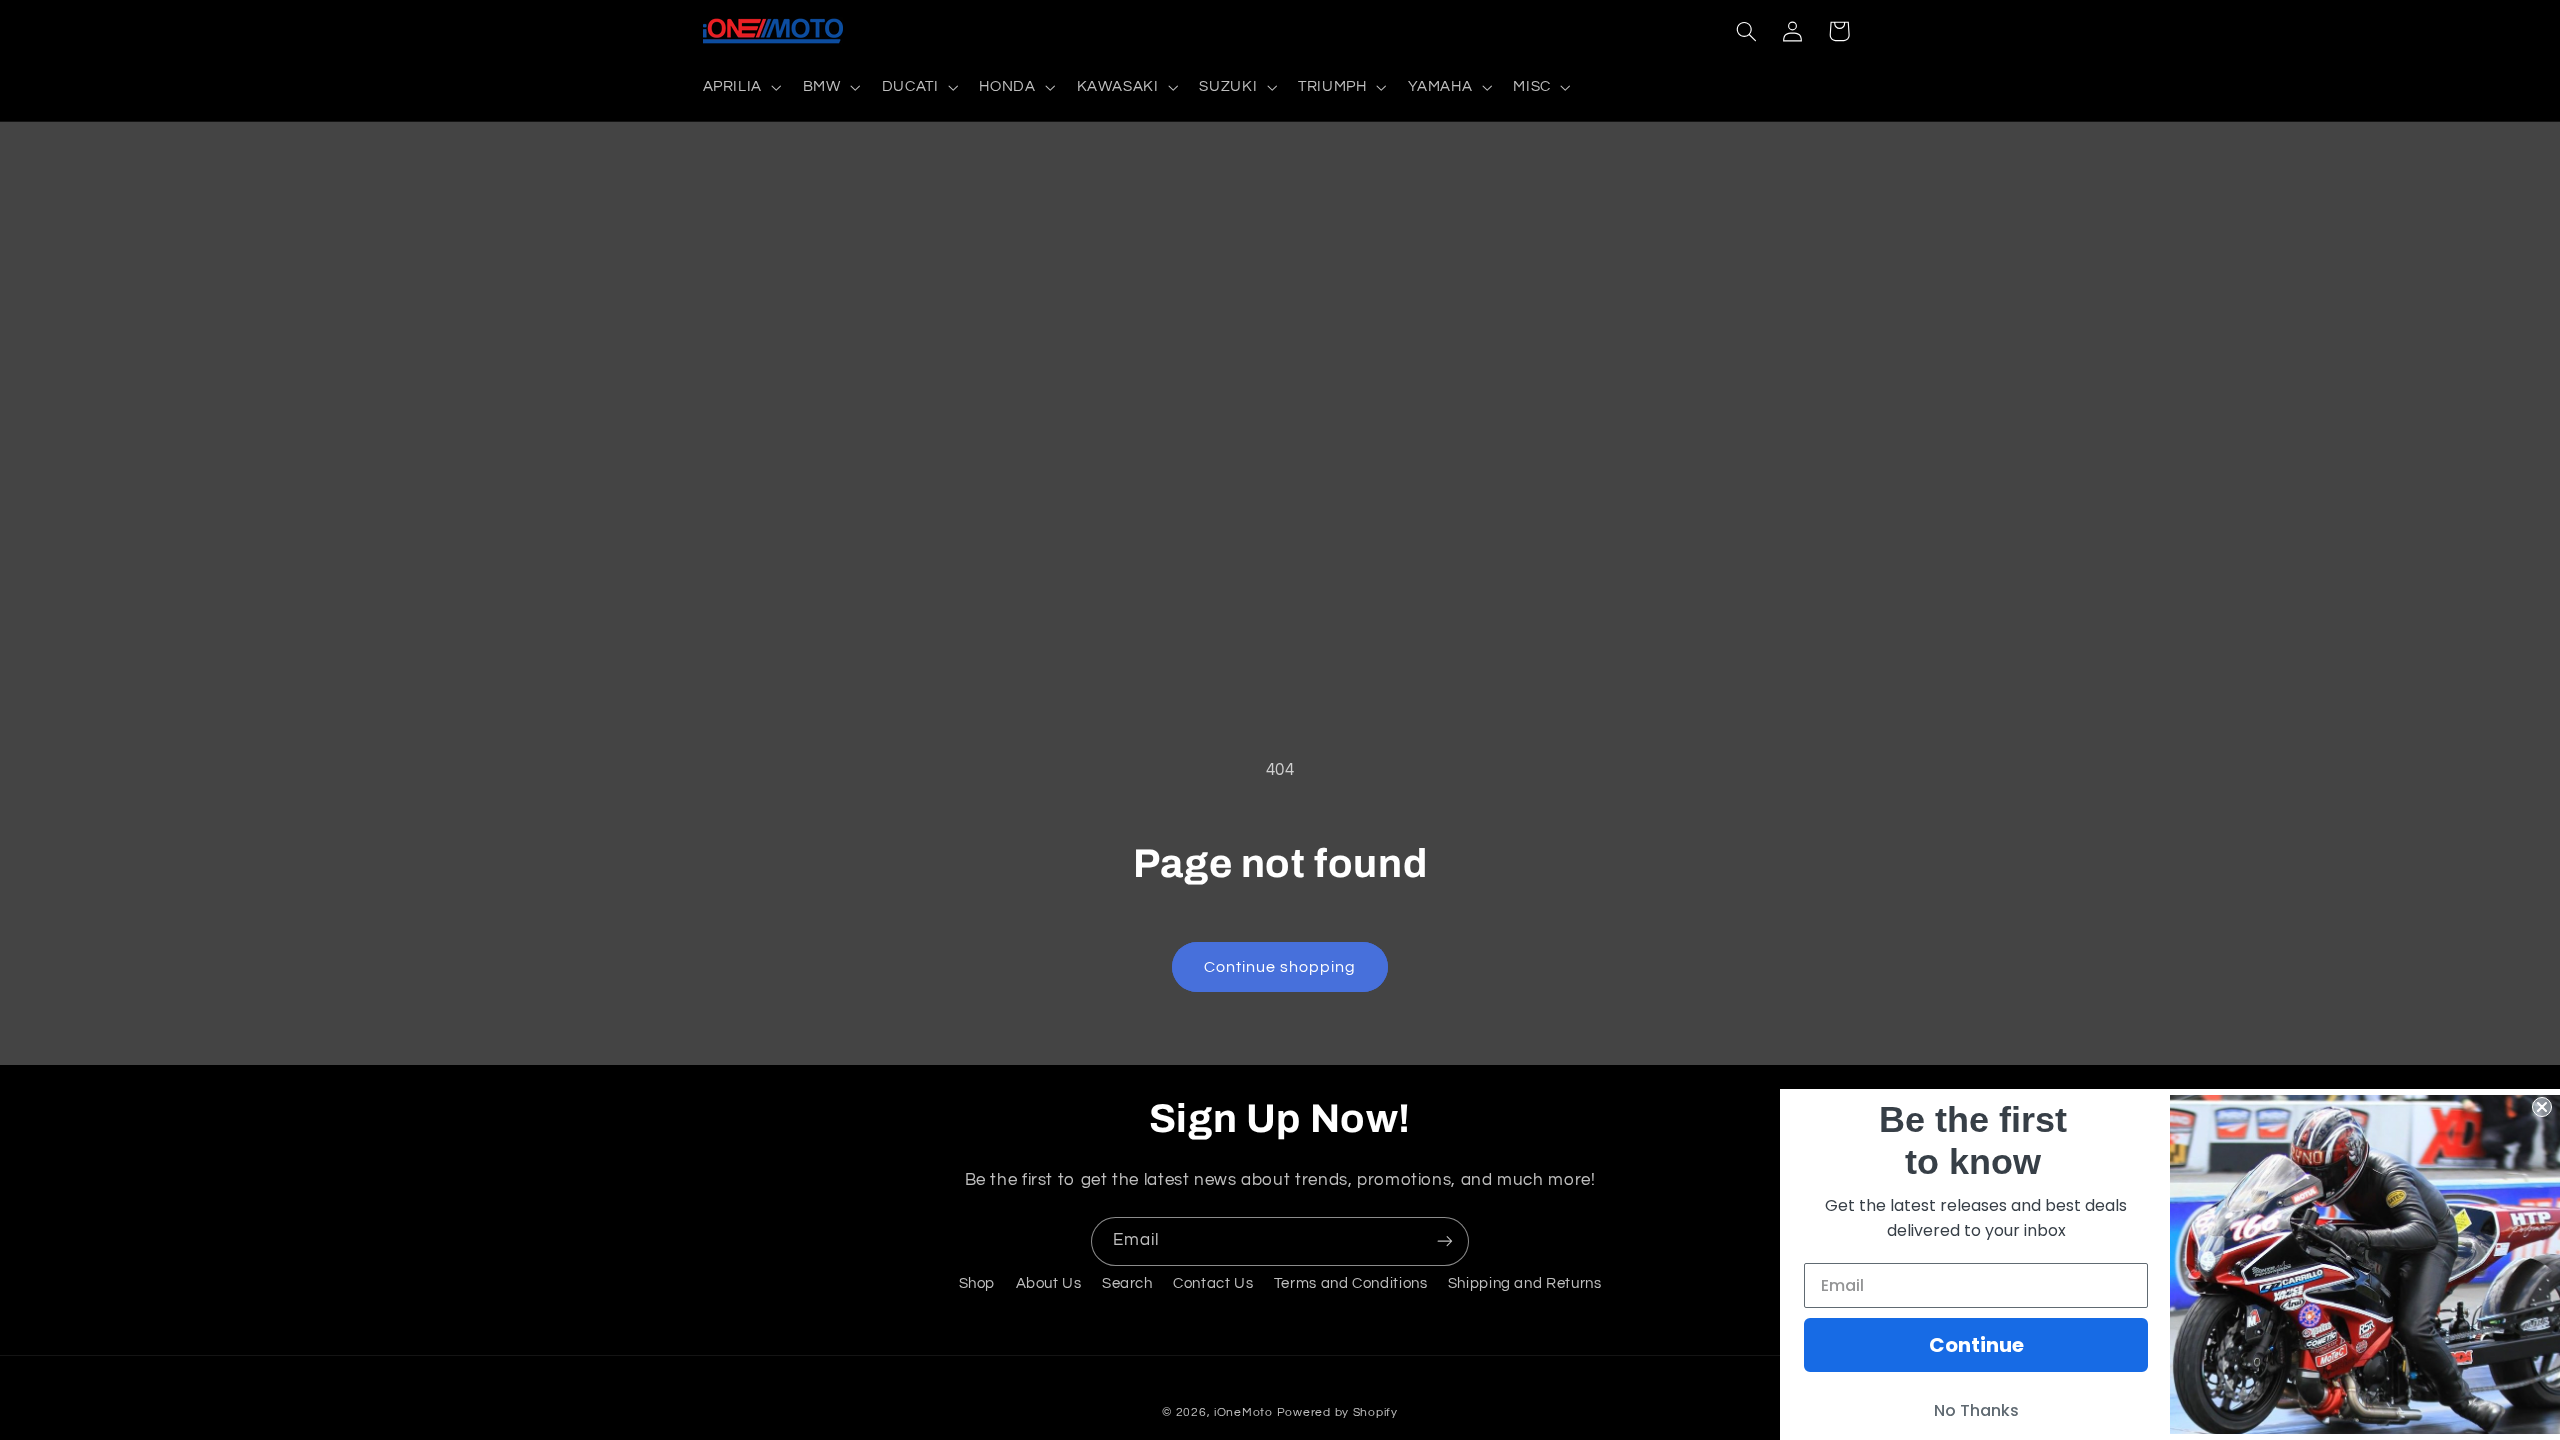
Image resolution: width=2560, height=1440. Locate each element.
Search (1127, 1283)
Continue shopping (1280, 967)
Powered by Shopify (1337, 1412)
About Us (1049, 1283)
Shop (977, 1283)
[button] (740, 87)
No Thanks (1976, 1410)
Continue (1976, 1345)
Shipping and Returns (1525, 1283)
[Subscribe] (1445, 1241)
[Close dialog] (2542, 1107)
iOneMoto (1243, 1412)
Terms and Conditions (1351, 1283)
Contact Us (1213, 1283)
